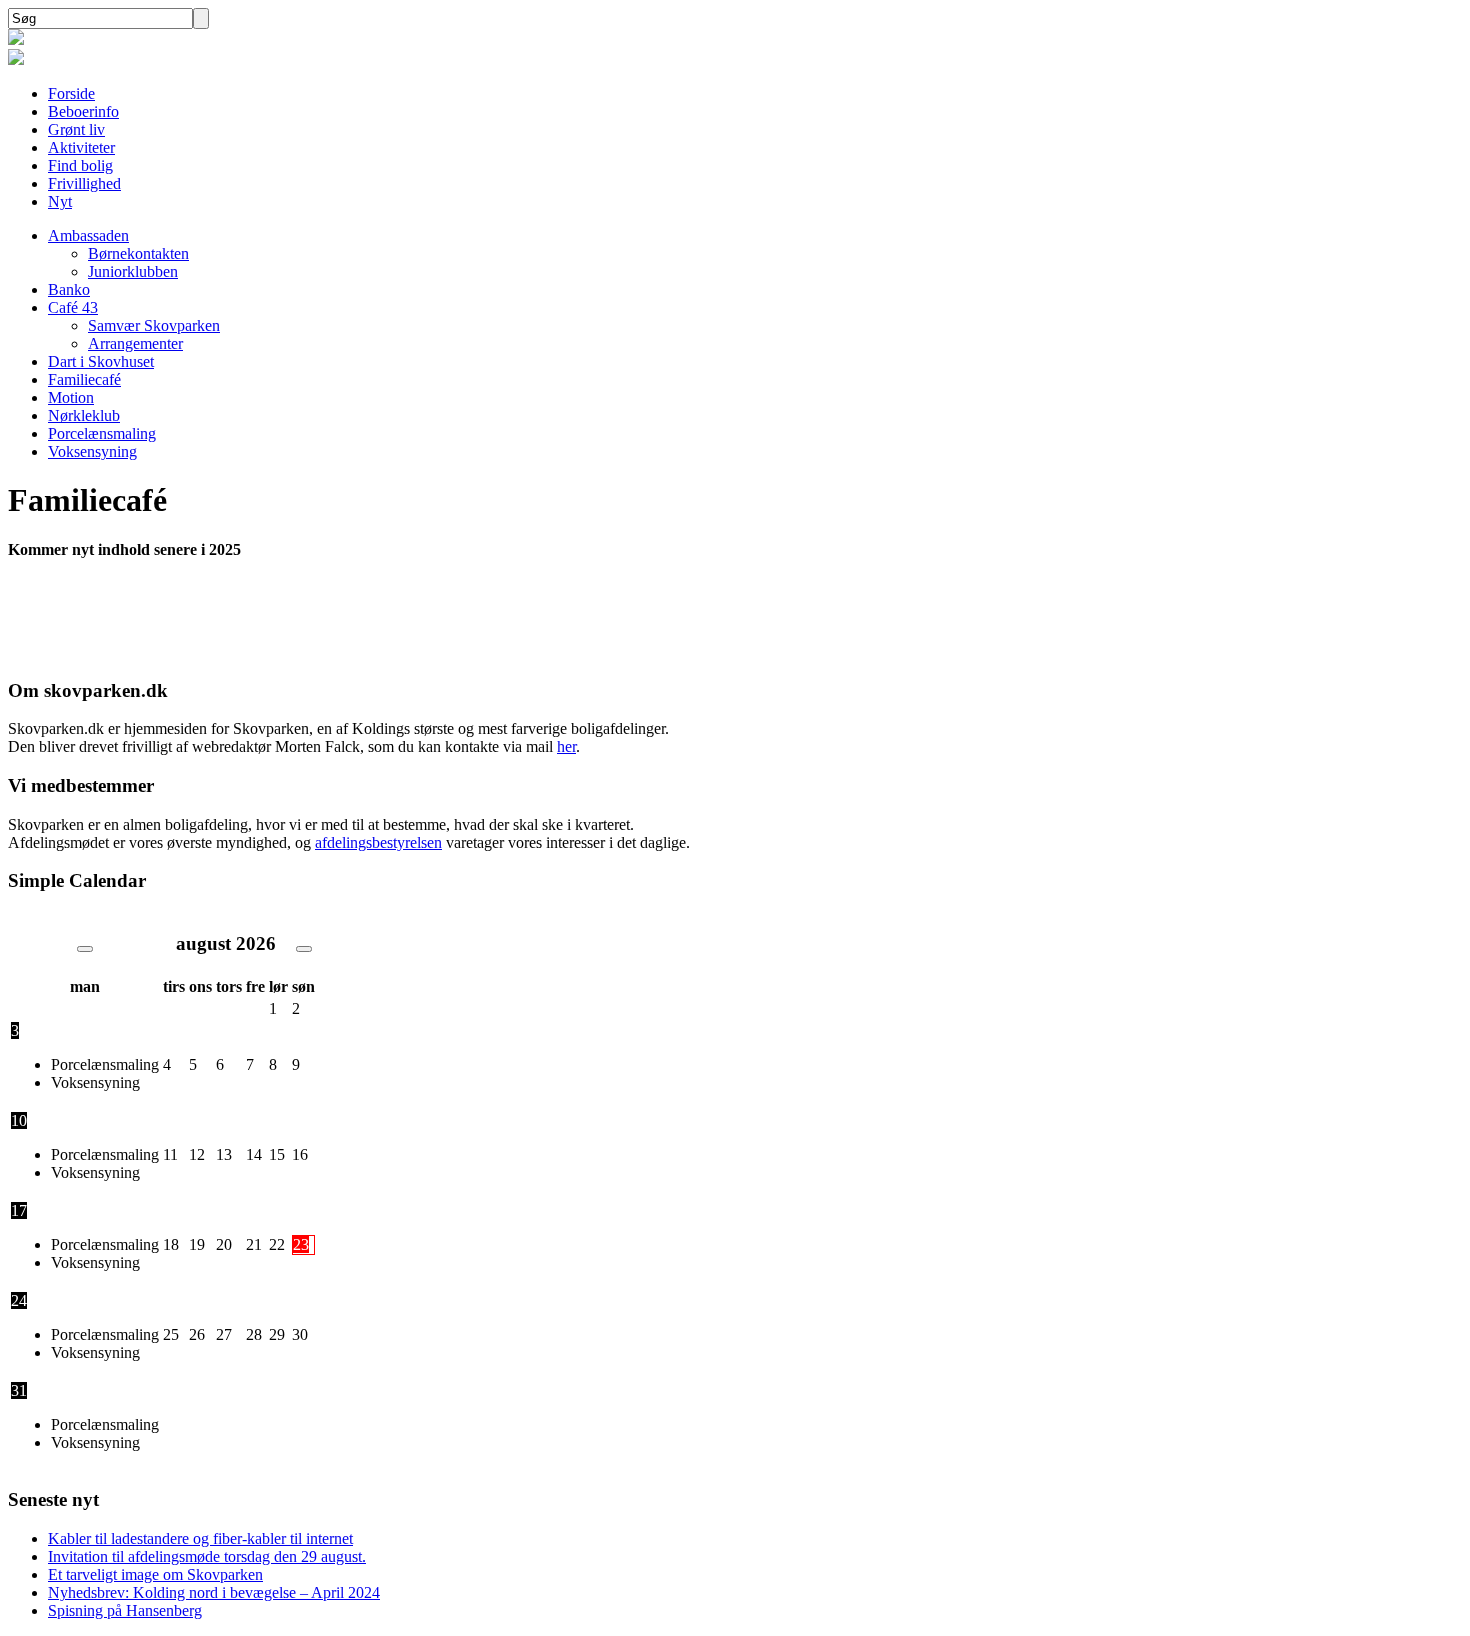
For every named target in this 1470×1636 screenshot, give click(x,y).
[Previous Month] (85, 949)
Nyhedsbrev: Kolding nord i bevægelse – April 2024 (214, 1592)
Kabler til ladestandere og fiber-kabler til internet (200, 1538)
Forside (71, 93)
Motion (71, 397)
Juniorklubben (133, 271)
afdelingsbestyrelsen (378, 842)
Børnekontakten (138, 253)
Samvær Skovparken (154, 325)
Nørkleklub (84, 415)
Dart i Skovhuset (101, 361)
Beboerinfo (83, 111)
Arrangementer (135, 343)
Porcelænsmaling (102, 433)
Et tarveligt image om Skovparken (155, 1574)
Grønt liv (76, 129)
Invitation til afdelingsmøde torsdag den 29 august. (207, 1556)
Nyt (60, 201)
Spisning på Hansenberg (125, 1610)
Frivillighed (84, 183)
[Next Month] (304, 949)
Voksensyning (92, 451)
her (566, 746)
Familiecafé (84, 379)
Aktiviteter (81, 147)
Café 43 (73, 307)
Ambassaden (88, 235)
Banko (69, 289)
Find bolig (80, 165)
